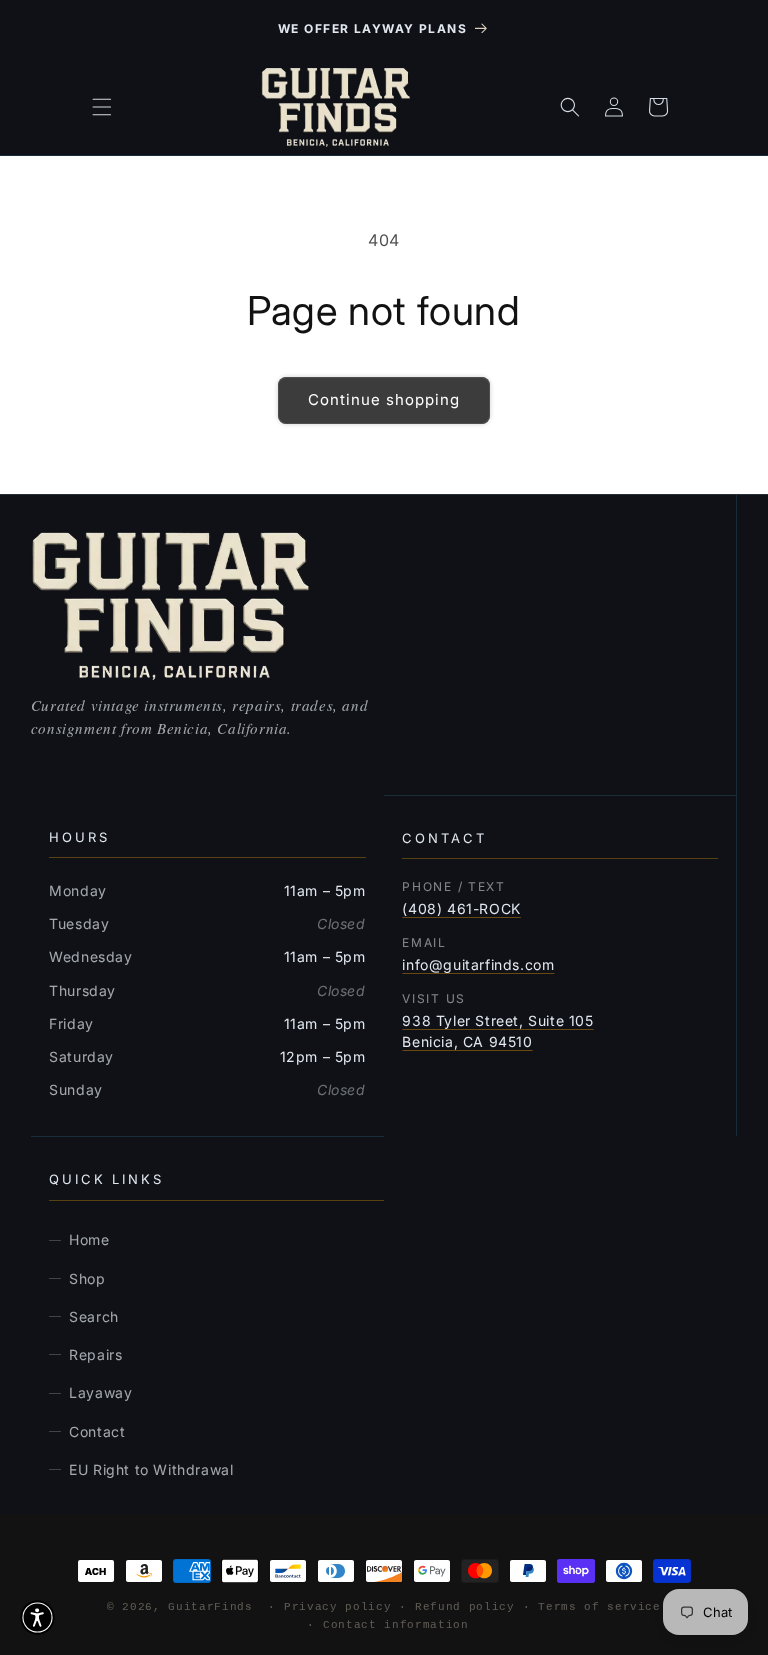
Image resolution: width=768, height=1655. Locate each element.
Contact (97, 1431)
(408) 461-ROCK (461, 908)
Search (94, 1316)
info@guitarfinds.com (478, 964)
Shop (87, 1278)
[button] (102, 107)
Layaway (100, 1392)
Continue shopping (384, 399)
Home (89, 1239)
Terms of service (599, 1607)
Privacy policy (337, 1607)
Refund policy (465, 1607)
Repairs (95, 1354)
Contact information (396, 1625)
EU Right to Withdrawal (151, 1469)
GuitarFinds (210, 1607)
